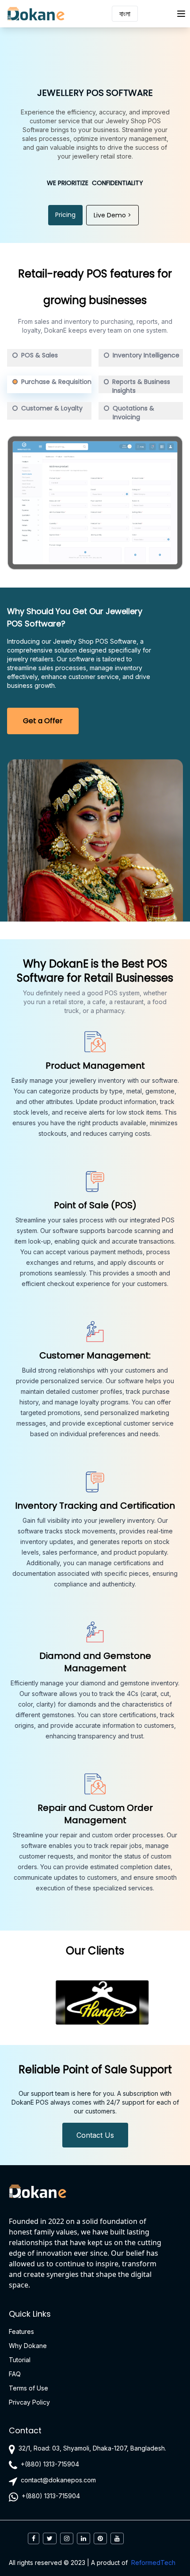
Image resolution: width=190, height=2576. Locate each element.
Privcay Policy (29, 2402)
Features (21, 2331)
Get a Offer (43, 721)
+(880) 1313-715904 (50, 2464)
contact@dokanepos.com (58, 2480)
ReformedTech (153, 2563)
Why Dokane (28, 2346)
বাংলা (125, 14)
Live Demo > (112, 215)
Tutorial (20, 2360)
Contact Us (95, 2135)
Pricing (65, 215)
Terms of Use (28, 2388)
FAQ (15, 2374)
